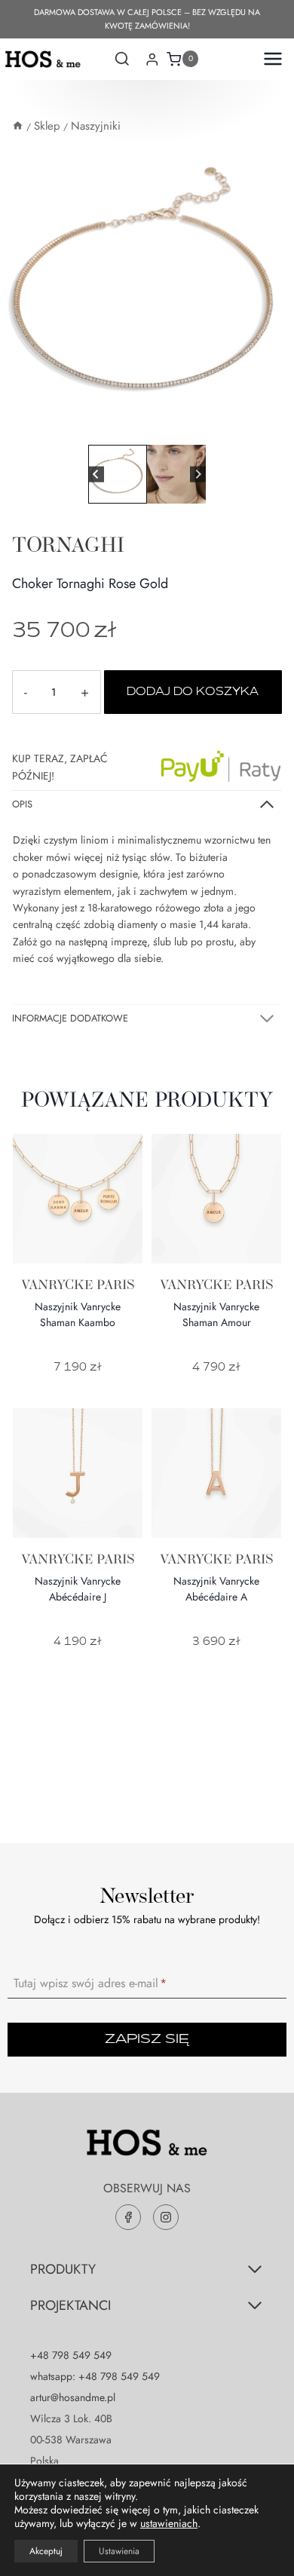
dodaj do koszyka (193, 692)
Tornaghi (68, 544)
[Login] (152, 59)
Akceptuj (46, 2551)
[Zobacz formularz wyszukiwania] (122, 60)
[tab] (141, 425)
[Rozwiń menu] (269, 59)
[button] (118, 474)
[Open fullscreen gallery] (279, 426)
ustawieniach (169, 2523)
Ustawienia (119, 2551)
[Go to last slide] (96, 475)
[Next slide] (198, 475)
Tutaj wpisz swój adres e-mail (90, 1983)
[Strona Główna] (18, 126)
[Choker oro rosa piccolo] (147, 294)
